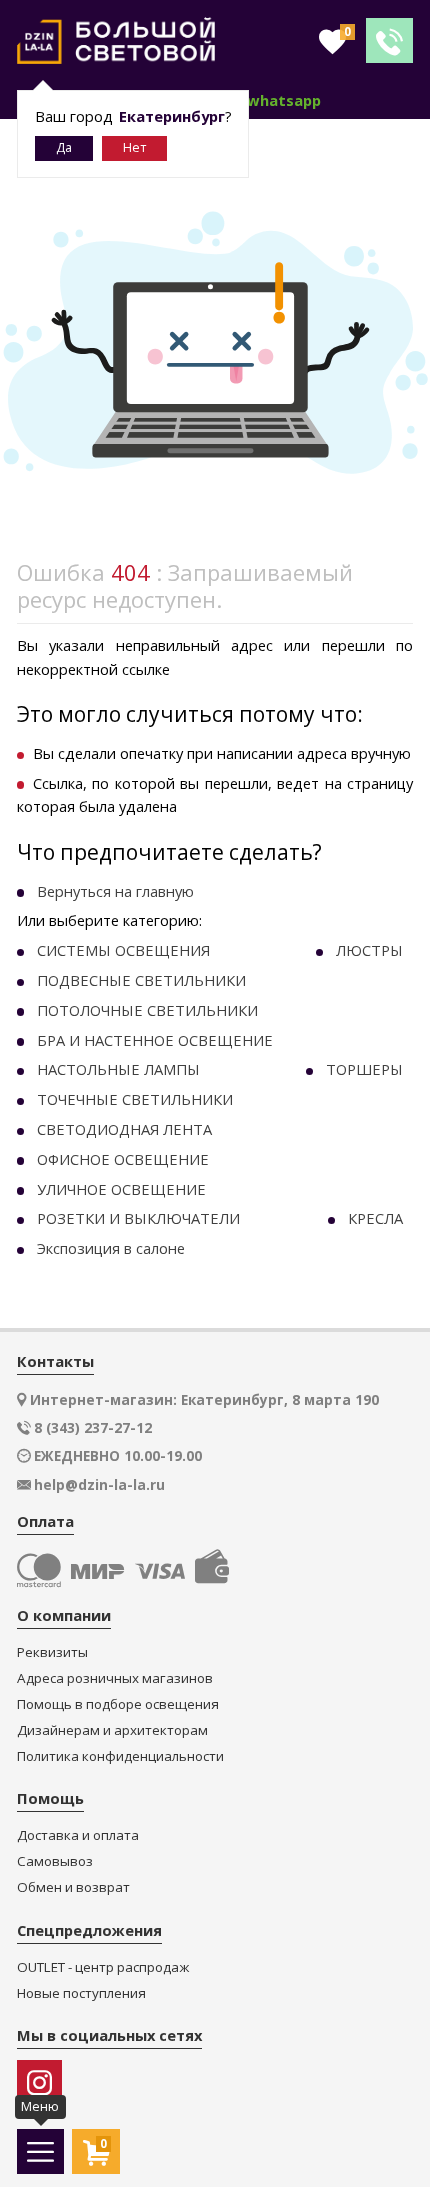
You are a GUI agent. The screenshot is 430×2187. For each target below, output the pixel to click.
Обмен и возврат (73, 1887)
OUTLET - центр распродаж (103, 1967)
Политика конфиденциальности (120, 1756)
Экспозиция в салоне (111, 1248)
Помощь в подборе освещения (118, 1704)
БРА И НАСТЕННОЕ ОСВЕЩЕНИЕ (155, 1040)
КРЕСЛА (375, 1218)
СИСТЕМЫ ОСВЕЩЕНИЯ (123, 950)
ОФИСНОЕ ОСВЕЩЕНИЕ (123, 1159)
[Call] (389, 40)
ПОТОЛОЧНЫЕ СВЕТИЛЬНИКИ (147, 1010)
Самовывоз (55, 1861)
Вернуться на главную (115, 891)
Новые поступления (81, 1993)
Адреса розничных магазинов (115, 1678)
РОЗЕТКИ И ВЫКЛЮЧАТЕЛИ (138, 1218)
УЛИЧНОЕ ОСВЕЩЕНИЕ (121, 1189)
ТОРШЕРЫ (364, 1069)
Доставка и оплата (78, 1835)
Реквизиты (52, 1652)
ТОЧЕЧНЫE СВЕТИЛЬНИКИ (135, 1099)
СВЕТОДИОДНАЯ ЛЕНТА (124, 1129)
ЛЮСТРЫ (369, 950)
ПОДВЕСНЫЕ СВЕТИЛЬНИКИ (141, 980)
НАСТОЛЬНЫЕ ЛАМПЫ (118, 1069)
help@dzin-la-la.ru (99, 1485)
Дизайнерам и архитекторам (112, 1730)
